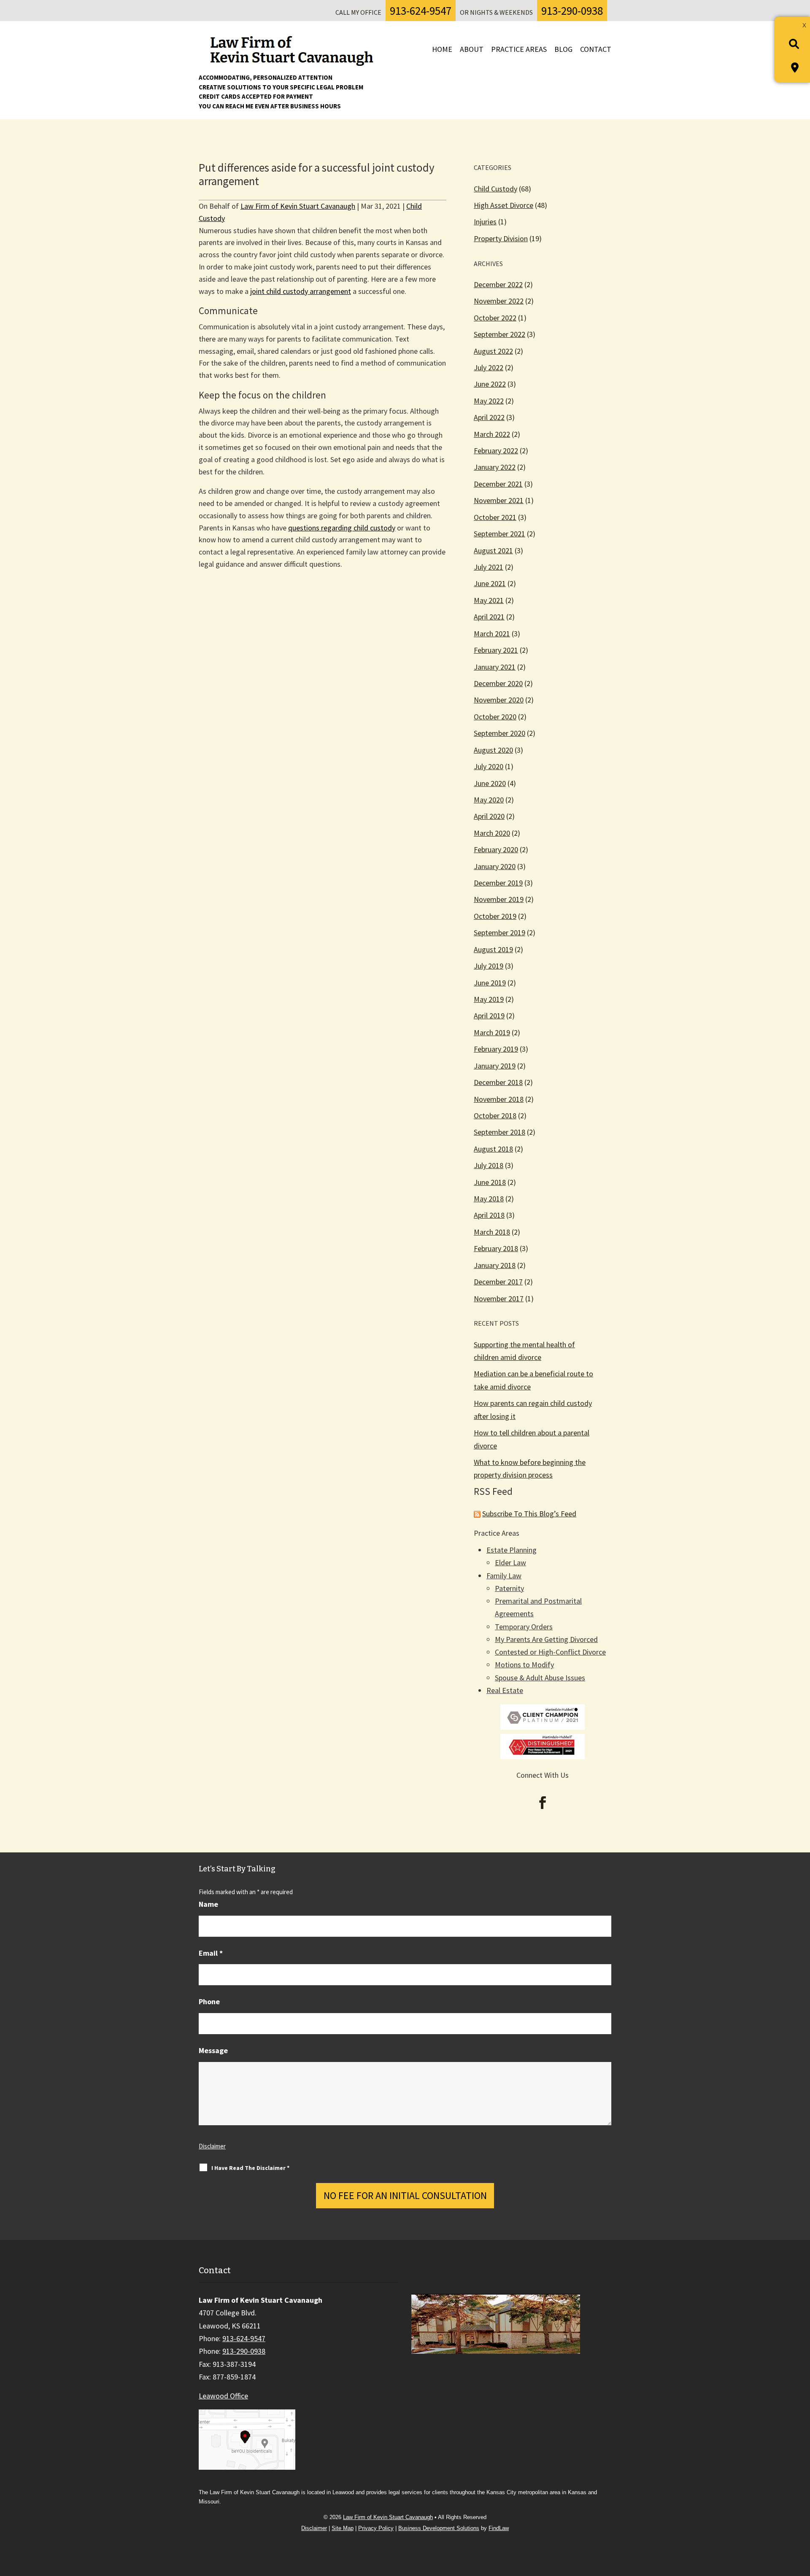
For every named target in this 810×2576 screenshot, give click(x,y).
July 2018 (489, 1165)
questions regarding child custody (342, 528)
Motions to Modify (524, 1665)
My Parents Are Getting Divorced (546, 1639)
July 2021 (489, 567)
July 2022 (489, 367)
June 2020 (490, 783)
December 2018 (498, 1082)
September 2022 (499, 334)
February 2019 (496, 1049)
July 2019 (489, 966)
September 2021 (499, 534)
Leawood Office (223, 2396)
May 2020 (489, 800)
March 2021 (492, 634)
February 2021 (496, 650)
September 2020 (499, 733)
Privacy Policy (376, 2528)
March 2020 (492, 833)
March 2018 (492, 1232)
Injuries (485, 222)
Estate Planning (512, 1550)
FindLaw (499, 2528)
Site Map (343, 2528)
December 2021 (498, 484)
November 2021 (499, 500)
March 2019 (492, 1032)
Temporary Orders (524, 1627)
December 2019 (498, 883)
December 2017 (498, 1282)
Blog (563, 49)
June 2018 (490, 1182)
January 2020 (495, 866)
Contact (596, 49)
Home (442, 49)
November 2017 (499, 1299)
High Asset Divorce (504, 205)
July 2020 (489, 766)
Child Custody (495, 189)
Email (211, 1953)
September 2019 (499, 933)
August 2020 (493, 750)
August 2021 (493, 550)
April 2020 (489, 816)
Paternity (509, 1588)
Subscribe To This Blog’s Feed (529, 1514)
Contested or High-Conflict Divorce (550, 1652)
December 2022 (498, 284)
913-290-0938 (572, 11)
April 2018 (489, 1215)
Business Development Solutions (439, 2528)
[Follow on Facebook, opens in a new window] (543, 1803)
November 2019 (499, 899)
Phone (209, 2001)
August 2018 (493, 1149)
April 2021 (489, 617)
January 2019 (495, 1066)
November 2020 (499, 700)
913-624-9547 (421, 11)
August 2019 (493, 949)
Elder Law (510, 1563)
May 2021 (489, 600)
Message (213, 2050)
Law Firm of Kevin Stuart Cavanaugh (298, 206)
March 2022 (492, 434)
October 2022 (495, 318)
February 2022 (496, 451)
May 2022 (489, 401)
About (472, 49)
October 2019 (495, 916)
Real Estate (505, 1690)
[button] (800, 2515)
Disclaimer (212, 2146)
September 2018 (499, 1132)
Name (208, 1904)
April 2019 (489, 1016)
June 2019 (490, 983)
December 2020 (498, 683)
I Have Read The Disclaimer (250, 2168)
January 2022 (495, 467)
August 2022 (493, 351)
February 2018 (496, 1248)
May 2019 (489, 999)
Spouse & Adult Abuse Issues (540, 1678)
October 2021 (495, 517)
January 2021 (495, 667)
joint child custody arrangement (301, 291)
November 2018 (499, 1099)
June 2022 (490, 384)
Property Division (501, 238)
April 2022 (489, 417)
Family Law (504, 1576)
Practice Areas (519, 49)
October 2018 (495, 1116)
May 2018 (489, 1199)
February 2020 (496, 849)
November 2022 (499, 301)
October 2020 (495, 717)
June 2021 (490, 583)
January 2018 (495, 1265)
